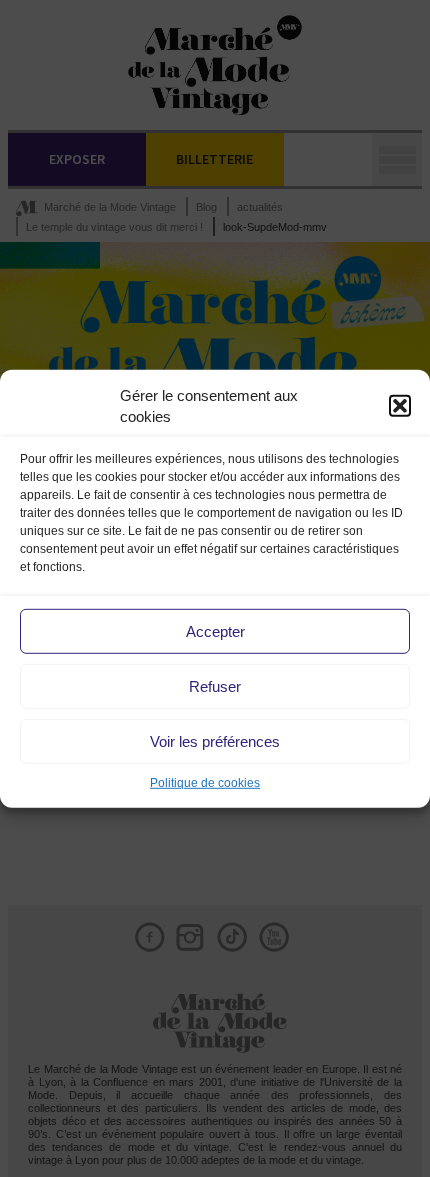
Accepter (215, 631)
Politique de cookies (205, 783)
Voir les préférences (215, 741)
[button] (400, 406)
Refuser (215, 686)
